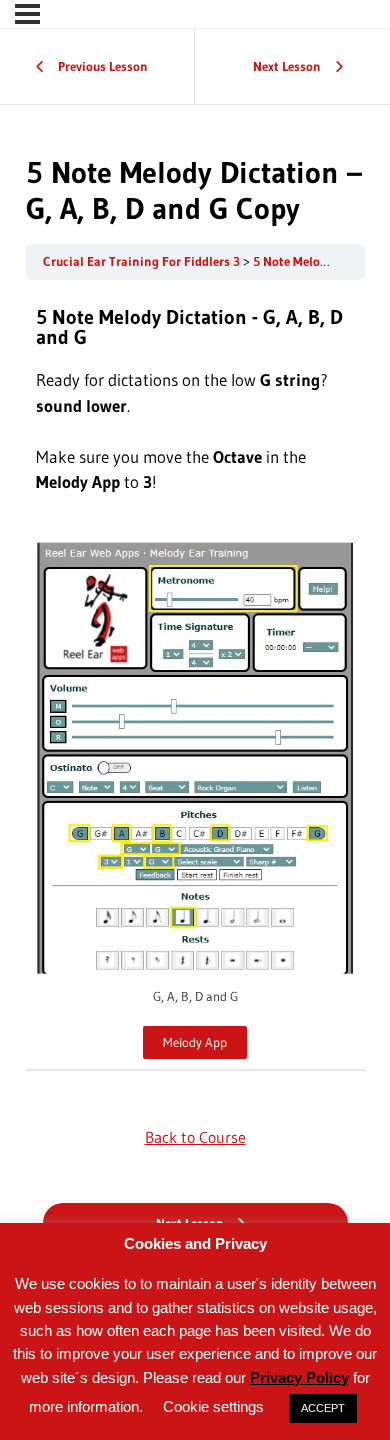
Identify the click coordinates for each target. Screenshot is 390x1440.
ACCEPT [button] (323, 1408)
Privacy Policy (299, 1377)
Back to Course (195, 1137)
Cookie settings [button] (213, 1406)
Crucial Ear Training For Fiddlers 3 (143, 261)
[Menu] (27, 14)
